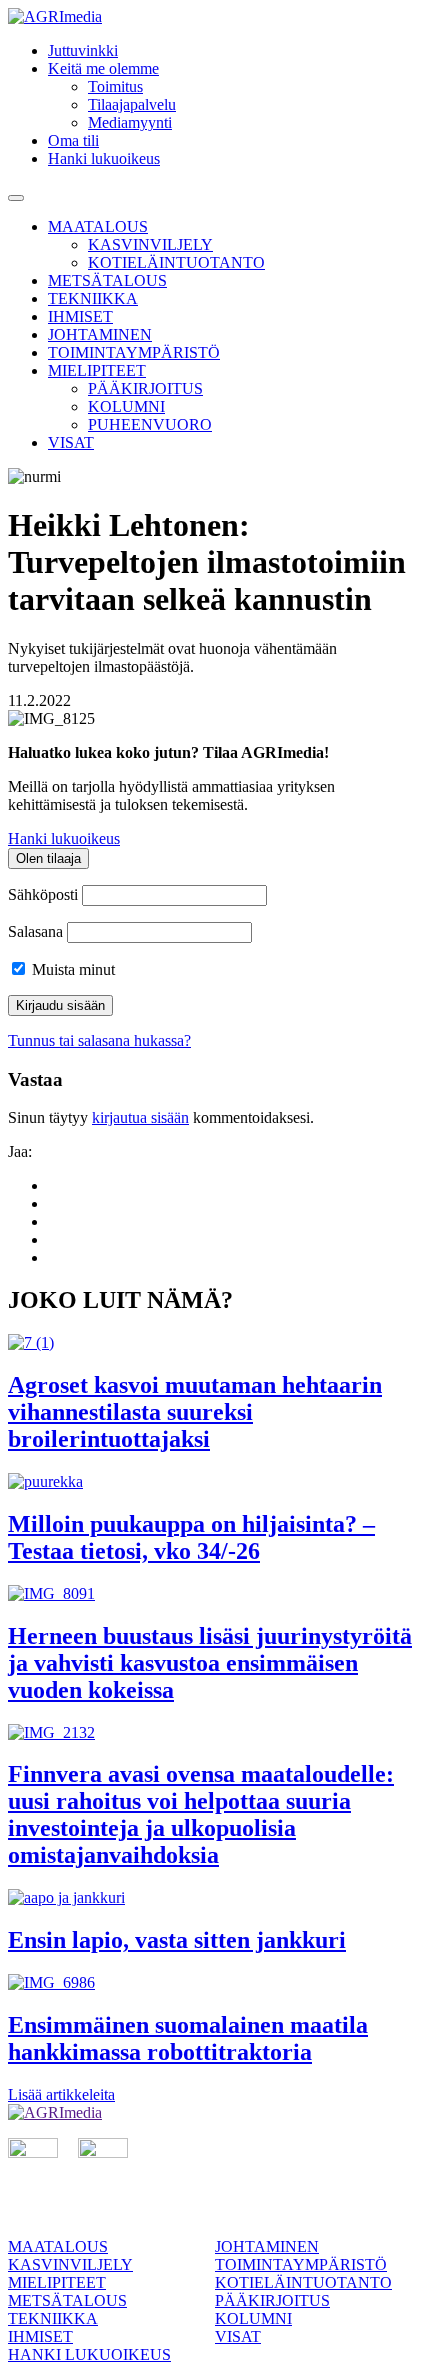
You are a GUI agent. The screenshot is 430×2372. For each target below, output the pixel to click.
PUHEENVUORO (150, 424)
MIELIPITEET (97, 370)
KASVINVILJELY (150, 244)
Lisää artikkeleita (61, 2094)
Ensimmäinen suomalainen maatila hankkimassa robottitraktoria (188, 2038)
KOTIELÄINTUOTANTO (176, 262)
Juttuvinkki (83, 50)
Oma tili (73, 140)
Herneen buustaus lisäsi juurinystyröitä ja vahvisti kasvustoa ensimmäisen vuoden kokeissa (210, 1663)
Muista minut (71, 969)
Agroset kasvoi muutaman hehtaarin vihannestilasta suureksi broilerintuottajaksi (195, 1412)
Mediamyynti (130, 122)
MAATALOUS (98, 226)
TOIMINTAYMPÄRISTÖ (134, 352)
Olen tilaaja (48, 858)
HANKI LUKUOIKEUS (89, 2354)
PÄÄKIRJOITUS (145, 388)
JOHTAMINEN (100, 334)
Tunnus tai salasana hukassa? (99, 1040)
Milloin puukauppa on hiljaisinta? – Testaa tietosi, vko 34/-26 (191, 1537)
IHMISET (80, 316)
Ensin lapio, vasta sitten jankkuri (177, 1940)
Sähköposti (43, 894)
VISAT (71, 442)
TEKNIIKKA (93, 298)
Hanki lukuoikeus (104, 158)
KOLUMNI (126, 406)
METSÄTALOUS (107, 280)
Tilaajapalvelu (132, 104)
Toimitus (115, 86)
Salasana (35, 931)
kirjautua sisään (140, 1117)
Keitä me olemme (103, 68)
